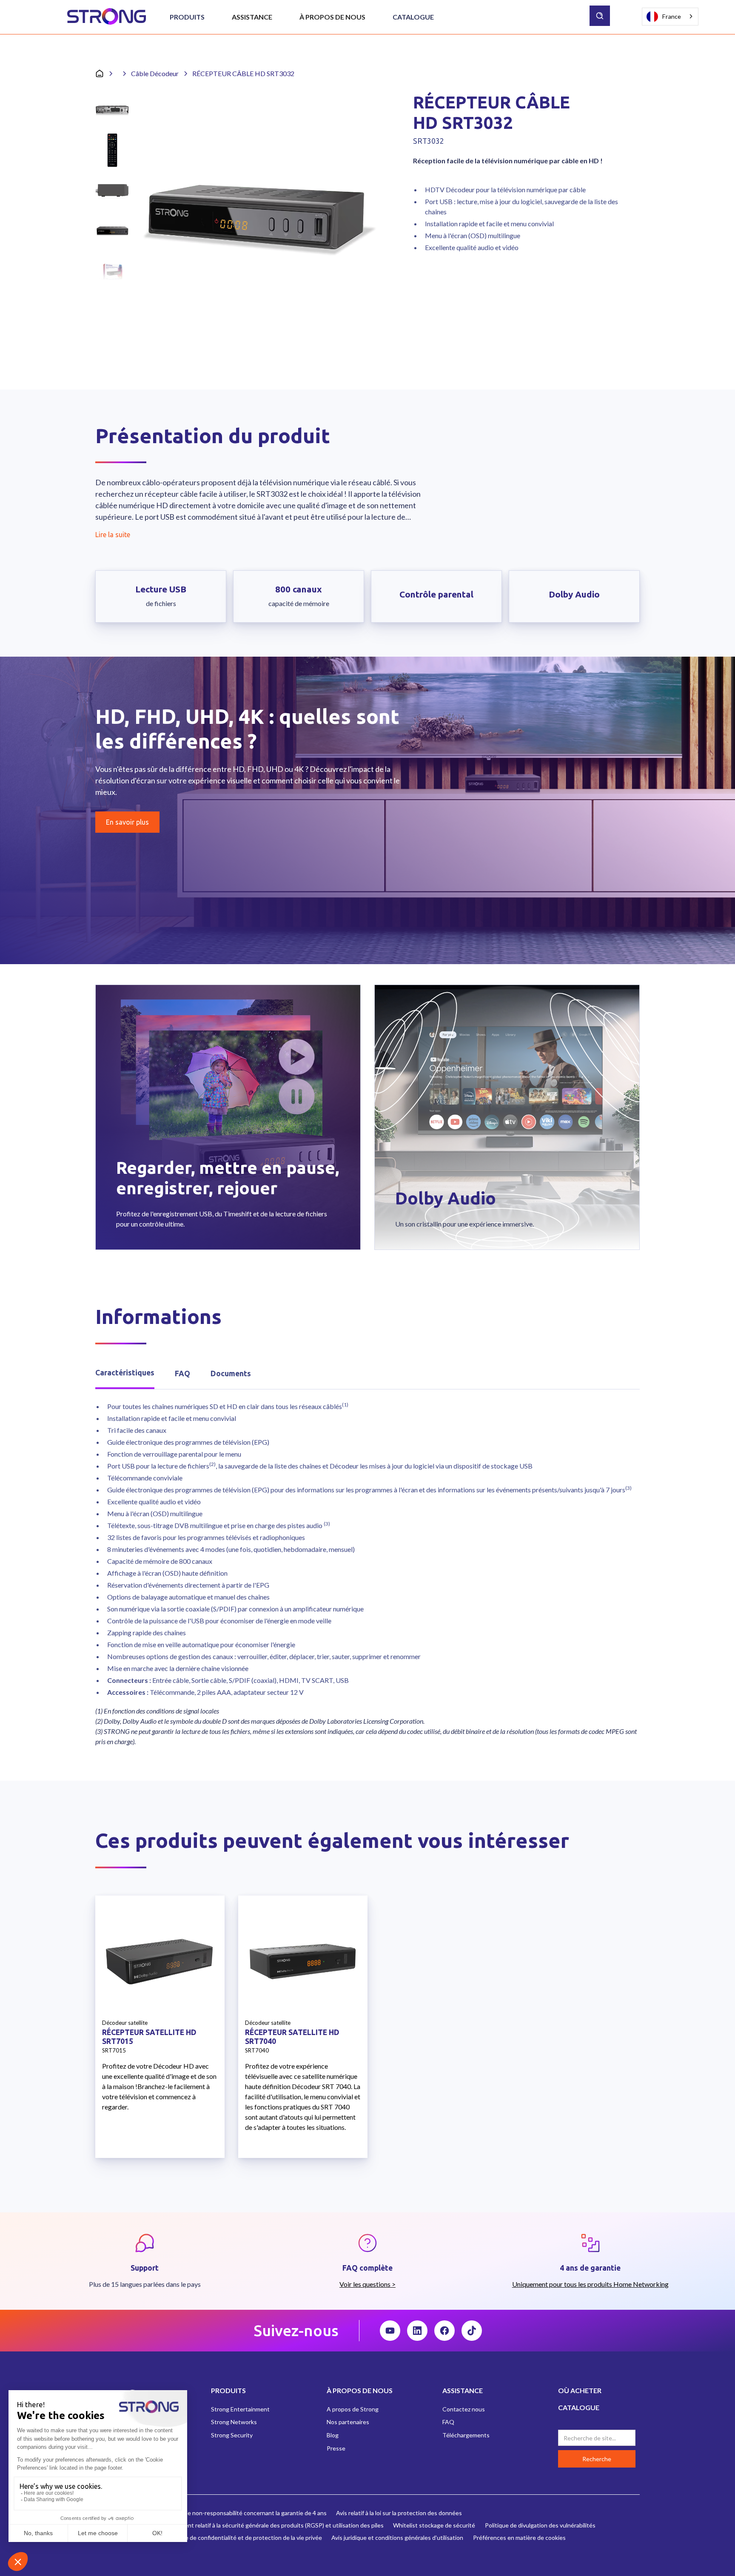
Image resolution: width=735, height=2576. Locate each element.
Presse (336, 2448)
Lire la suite (113, 535)
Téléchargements (466, 2435)
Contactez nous (464, 2409)
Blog (333, 2435)
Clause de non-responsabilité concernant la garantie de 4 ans (246, 2513)
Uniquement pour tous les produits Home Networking (590, 2284)
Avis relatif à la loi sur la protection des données (399, 2513)
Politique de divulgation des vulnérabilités (540, 2525)
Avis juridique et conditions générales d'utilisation (397, 2538)
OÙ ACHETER (580, 2390)
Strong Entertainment (240, 2409)
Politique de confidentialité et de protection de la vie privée (243, 2538)
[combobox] (670, 17)
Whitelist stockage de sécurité (434, 2525)
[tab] (125, 1373)
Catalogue (413, 17)
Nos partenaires (348, 2422)
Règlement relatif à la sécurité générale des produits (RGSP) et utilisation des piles (274, 2525)
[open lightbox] (258, 214)
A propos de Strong (353, 2409)
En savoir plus (127, 822)
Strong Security (232, 2435)
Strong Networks (234, 2422)
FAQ (448, 2422)
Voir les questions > (367, 2284)
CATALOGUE (579, 2407)
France (672, 16)
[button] (187, 17)
